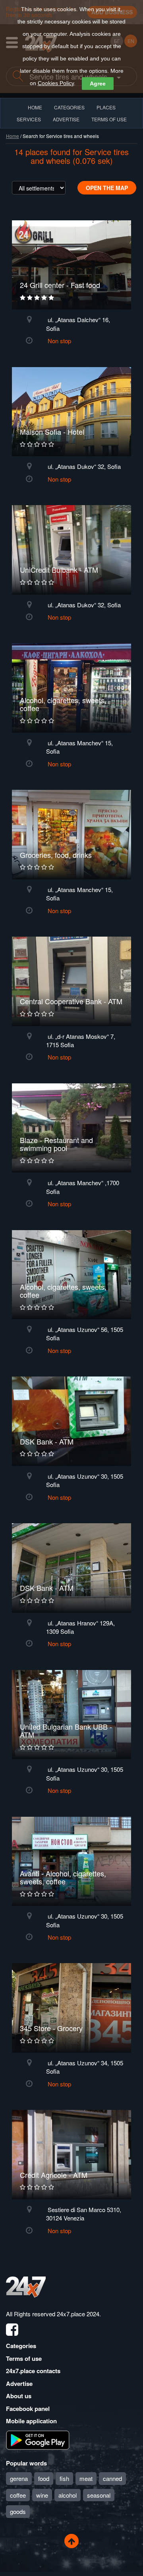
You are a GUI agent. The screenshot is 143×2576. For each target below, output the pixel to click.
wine (42, 2495)
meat (86, 2478)
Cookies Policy (56, 83)
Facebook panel (28, 2409)
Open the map (107, 188)
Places (106, 107)
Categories (21, 2346)
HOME (35, 107)
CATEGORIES (69, 107)
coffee (18, 2495)
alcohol (68, 2495)
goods (18, 2511)
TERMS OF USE (109, 119)
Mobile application (31, 2421)
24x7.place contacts (33, 2371)
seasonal (99, 2495)
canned (112, 2478)
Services (29, 119)
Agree (98, 84)
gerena (19, 2478)
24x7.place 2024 (78, 2314)
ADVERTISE (66, 119)
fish (64, 2478)
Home (13, 136)
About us (19, 2396)
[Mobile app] (38, 2439)
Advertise (19, 2384)
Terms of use (24, 2358)
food (44, 2478)
